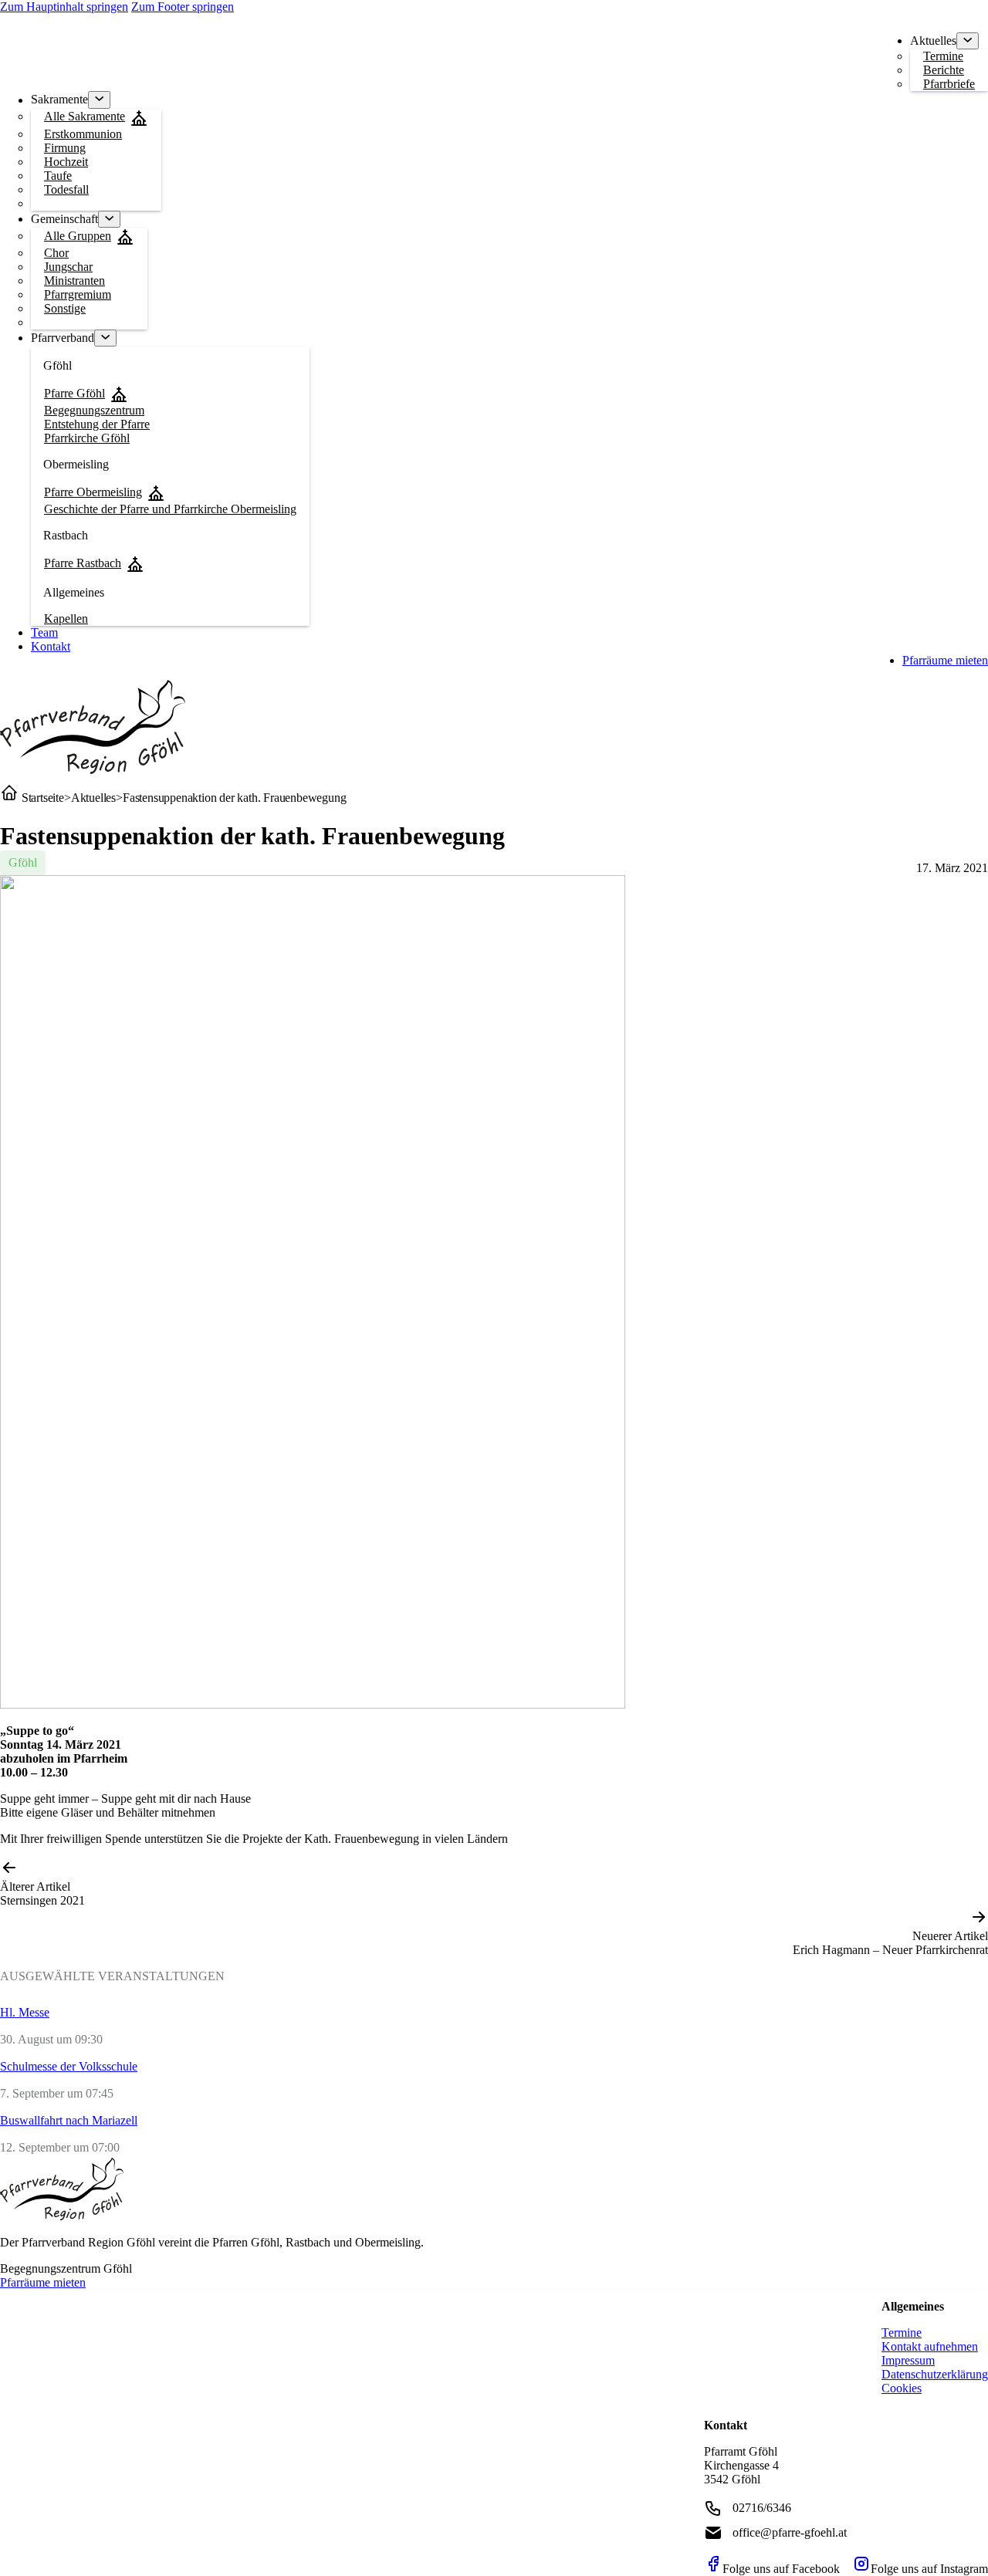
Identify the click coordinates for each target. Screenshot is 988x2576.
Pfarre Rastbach (83, 563)
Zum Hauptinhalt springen (64, 7)
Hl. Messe (25, 2012)
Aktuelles (93, 798)
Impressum (908, 2360)
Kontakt (51, 646)
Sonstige (65, 308)
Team (44, 632)
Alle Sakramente (85, 116)
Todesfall (66, 189)
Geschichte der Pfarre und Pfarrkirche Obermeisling (170, 509)
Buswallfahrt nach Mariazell (69, 2120)
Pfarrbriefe (949, 84)
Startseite (41, 798)
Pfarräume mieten (945, 660)
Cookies (902, 2388)
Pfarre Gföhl (74, 393)
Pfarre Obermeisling (93, 492)
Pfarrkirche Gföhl (87, 438)
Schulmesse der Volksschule (69, 2066)
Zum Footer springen (183, 7)
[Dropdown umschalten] (968, 41)
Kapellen (66, 619)
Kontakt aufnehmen (930, 2346)
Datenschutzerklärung (935, 2374)
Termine (902, 2333)
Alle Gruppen (78, 236)
